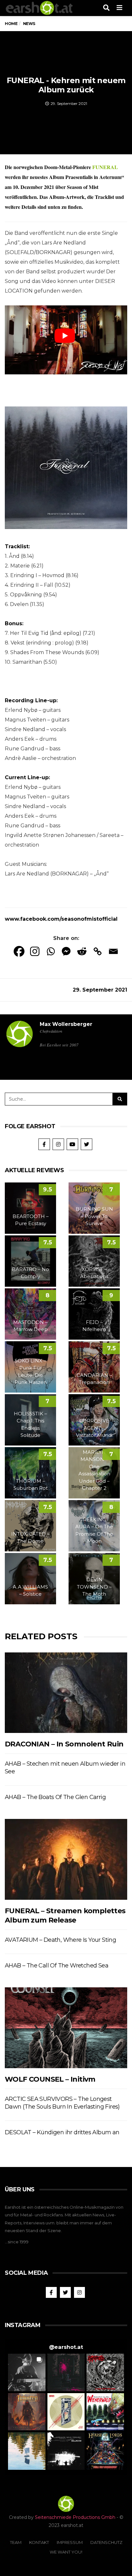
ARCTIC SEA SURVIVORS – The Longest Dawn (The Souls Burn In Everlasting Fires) (62, 2103)
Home (11, 24)
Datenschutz (106, 2542)
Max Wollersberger (66, 1024)
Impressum (70, 2542)
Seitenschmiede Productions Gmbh (75, 2517)
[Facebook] (19, 951)
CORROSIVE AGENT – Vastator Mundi (94, 1428)
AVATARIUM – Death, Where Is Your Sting (60, 1940)
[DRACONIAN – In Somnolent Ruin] (66, 1693)
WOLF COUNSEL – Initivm (50, 2079)
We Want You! (66, 2552)
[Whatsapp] (50, 951)
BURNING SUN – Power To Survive (94, 1216)
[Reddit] (82, 951)
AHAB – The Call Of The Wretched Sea (57, 1966)
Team (16, 2542)
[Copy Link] (98, 951)
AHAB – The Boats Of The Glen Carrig (55, 1797)
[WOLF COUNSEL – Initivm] (66, 2028)
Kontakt (39, 2542)
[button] (27, 2372)
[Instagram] (35, 951)
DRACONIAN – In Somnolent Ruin (64, 1744)
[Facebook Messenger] (66, 951)
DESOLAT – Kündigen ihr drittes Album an (62, 2132)
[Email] (113, 951)
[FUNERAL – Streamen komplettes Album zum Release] (66, 1859)
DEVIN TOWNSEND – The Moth (94, 1587)
